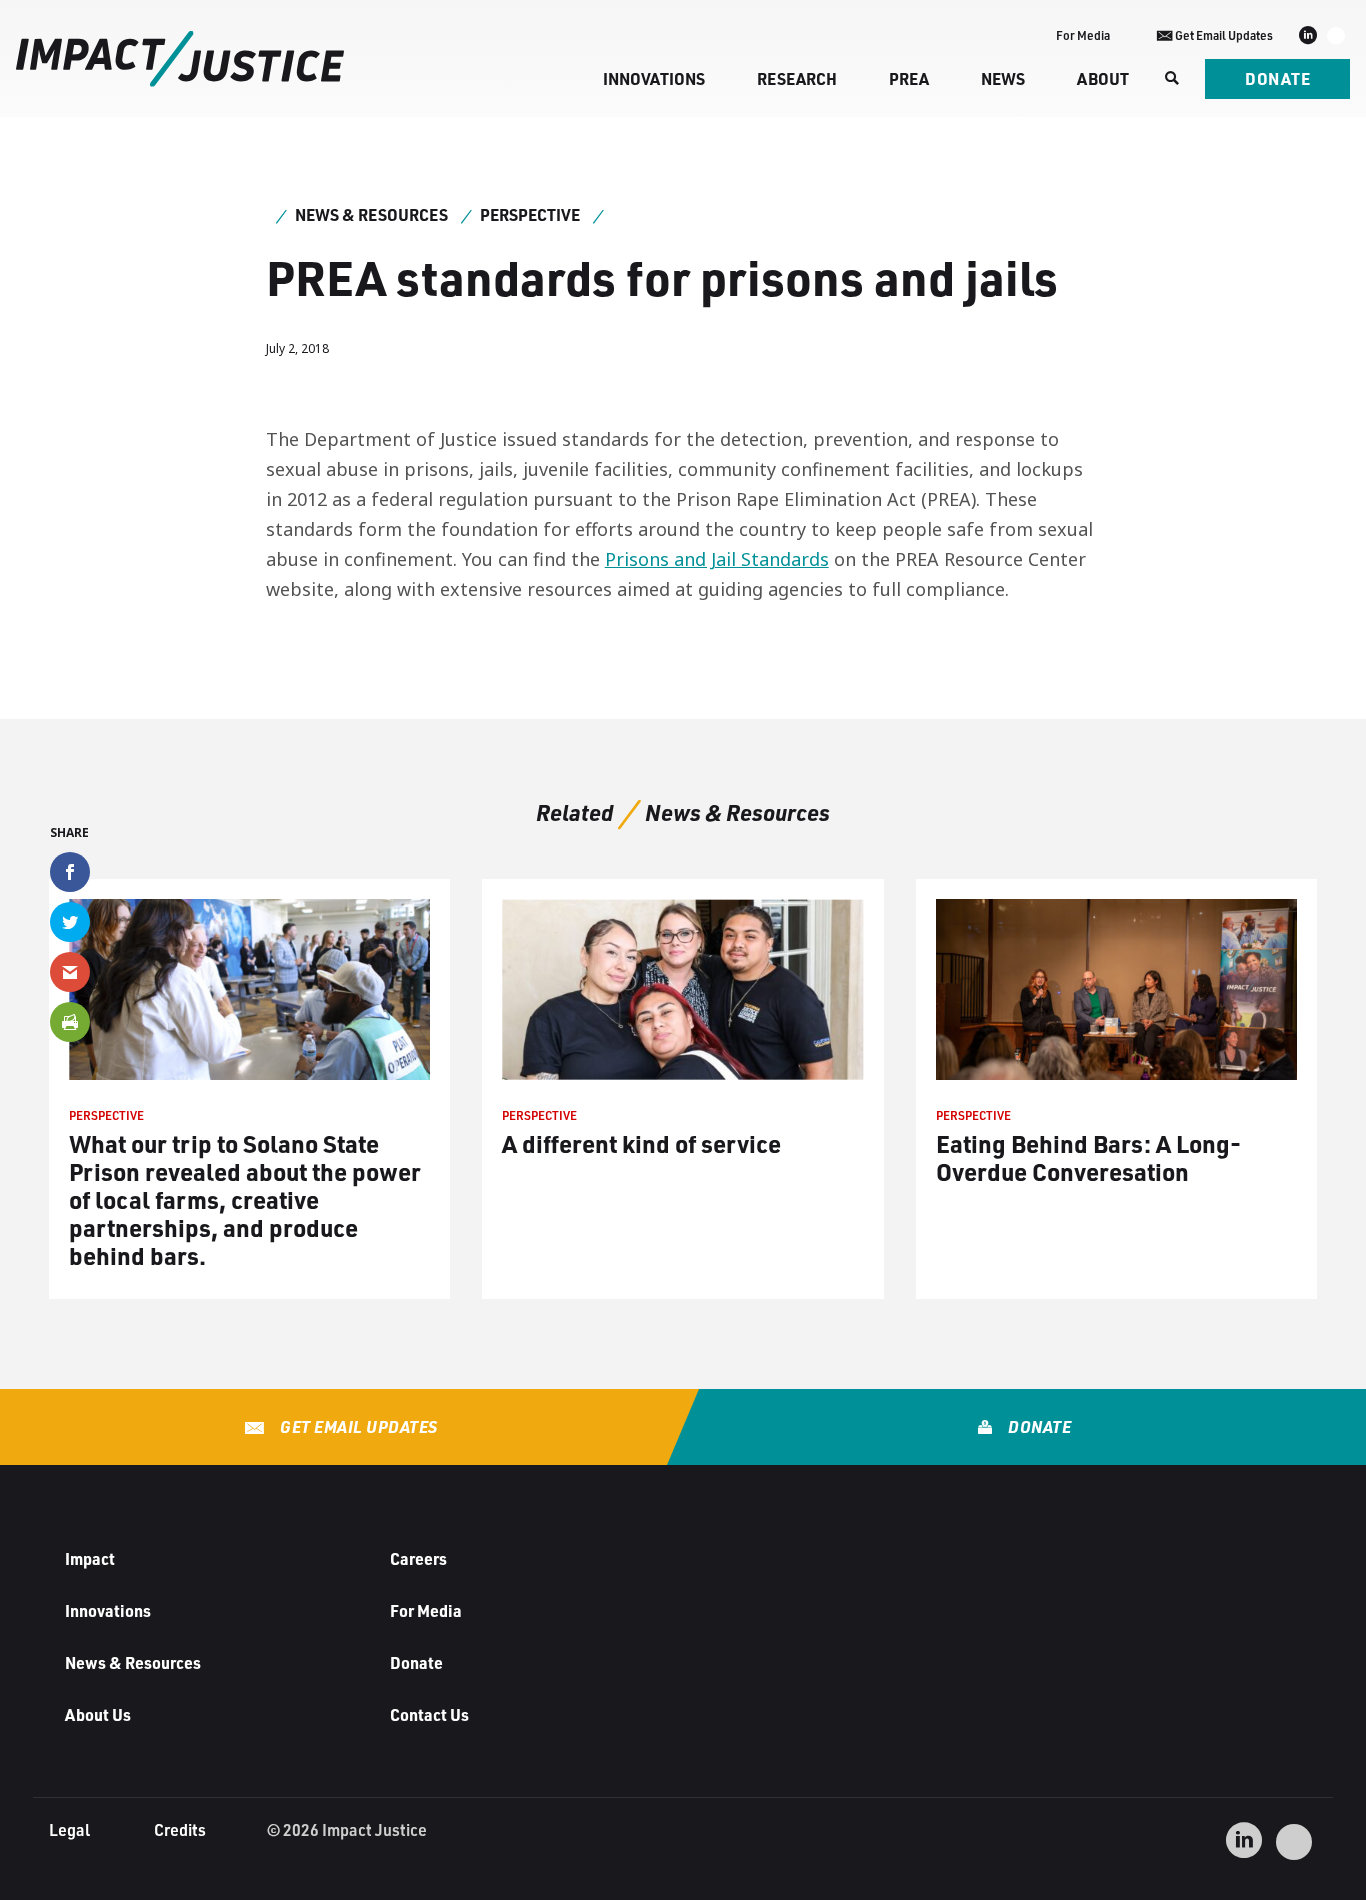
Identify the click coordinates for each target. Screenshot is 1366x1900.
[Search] (1170, 79)
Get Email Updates (357, 1426)
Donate (1277, 78)
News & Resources (371, 214)
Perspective (530, 214)
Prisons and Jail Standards (717, 559)
